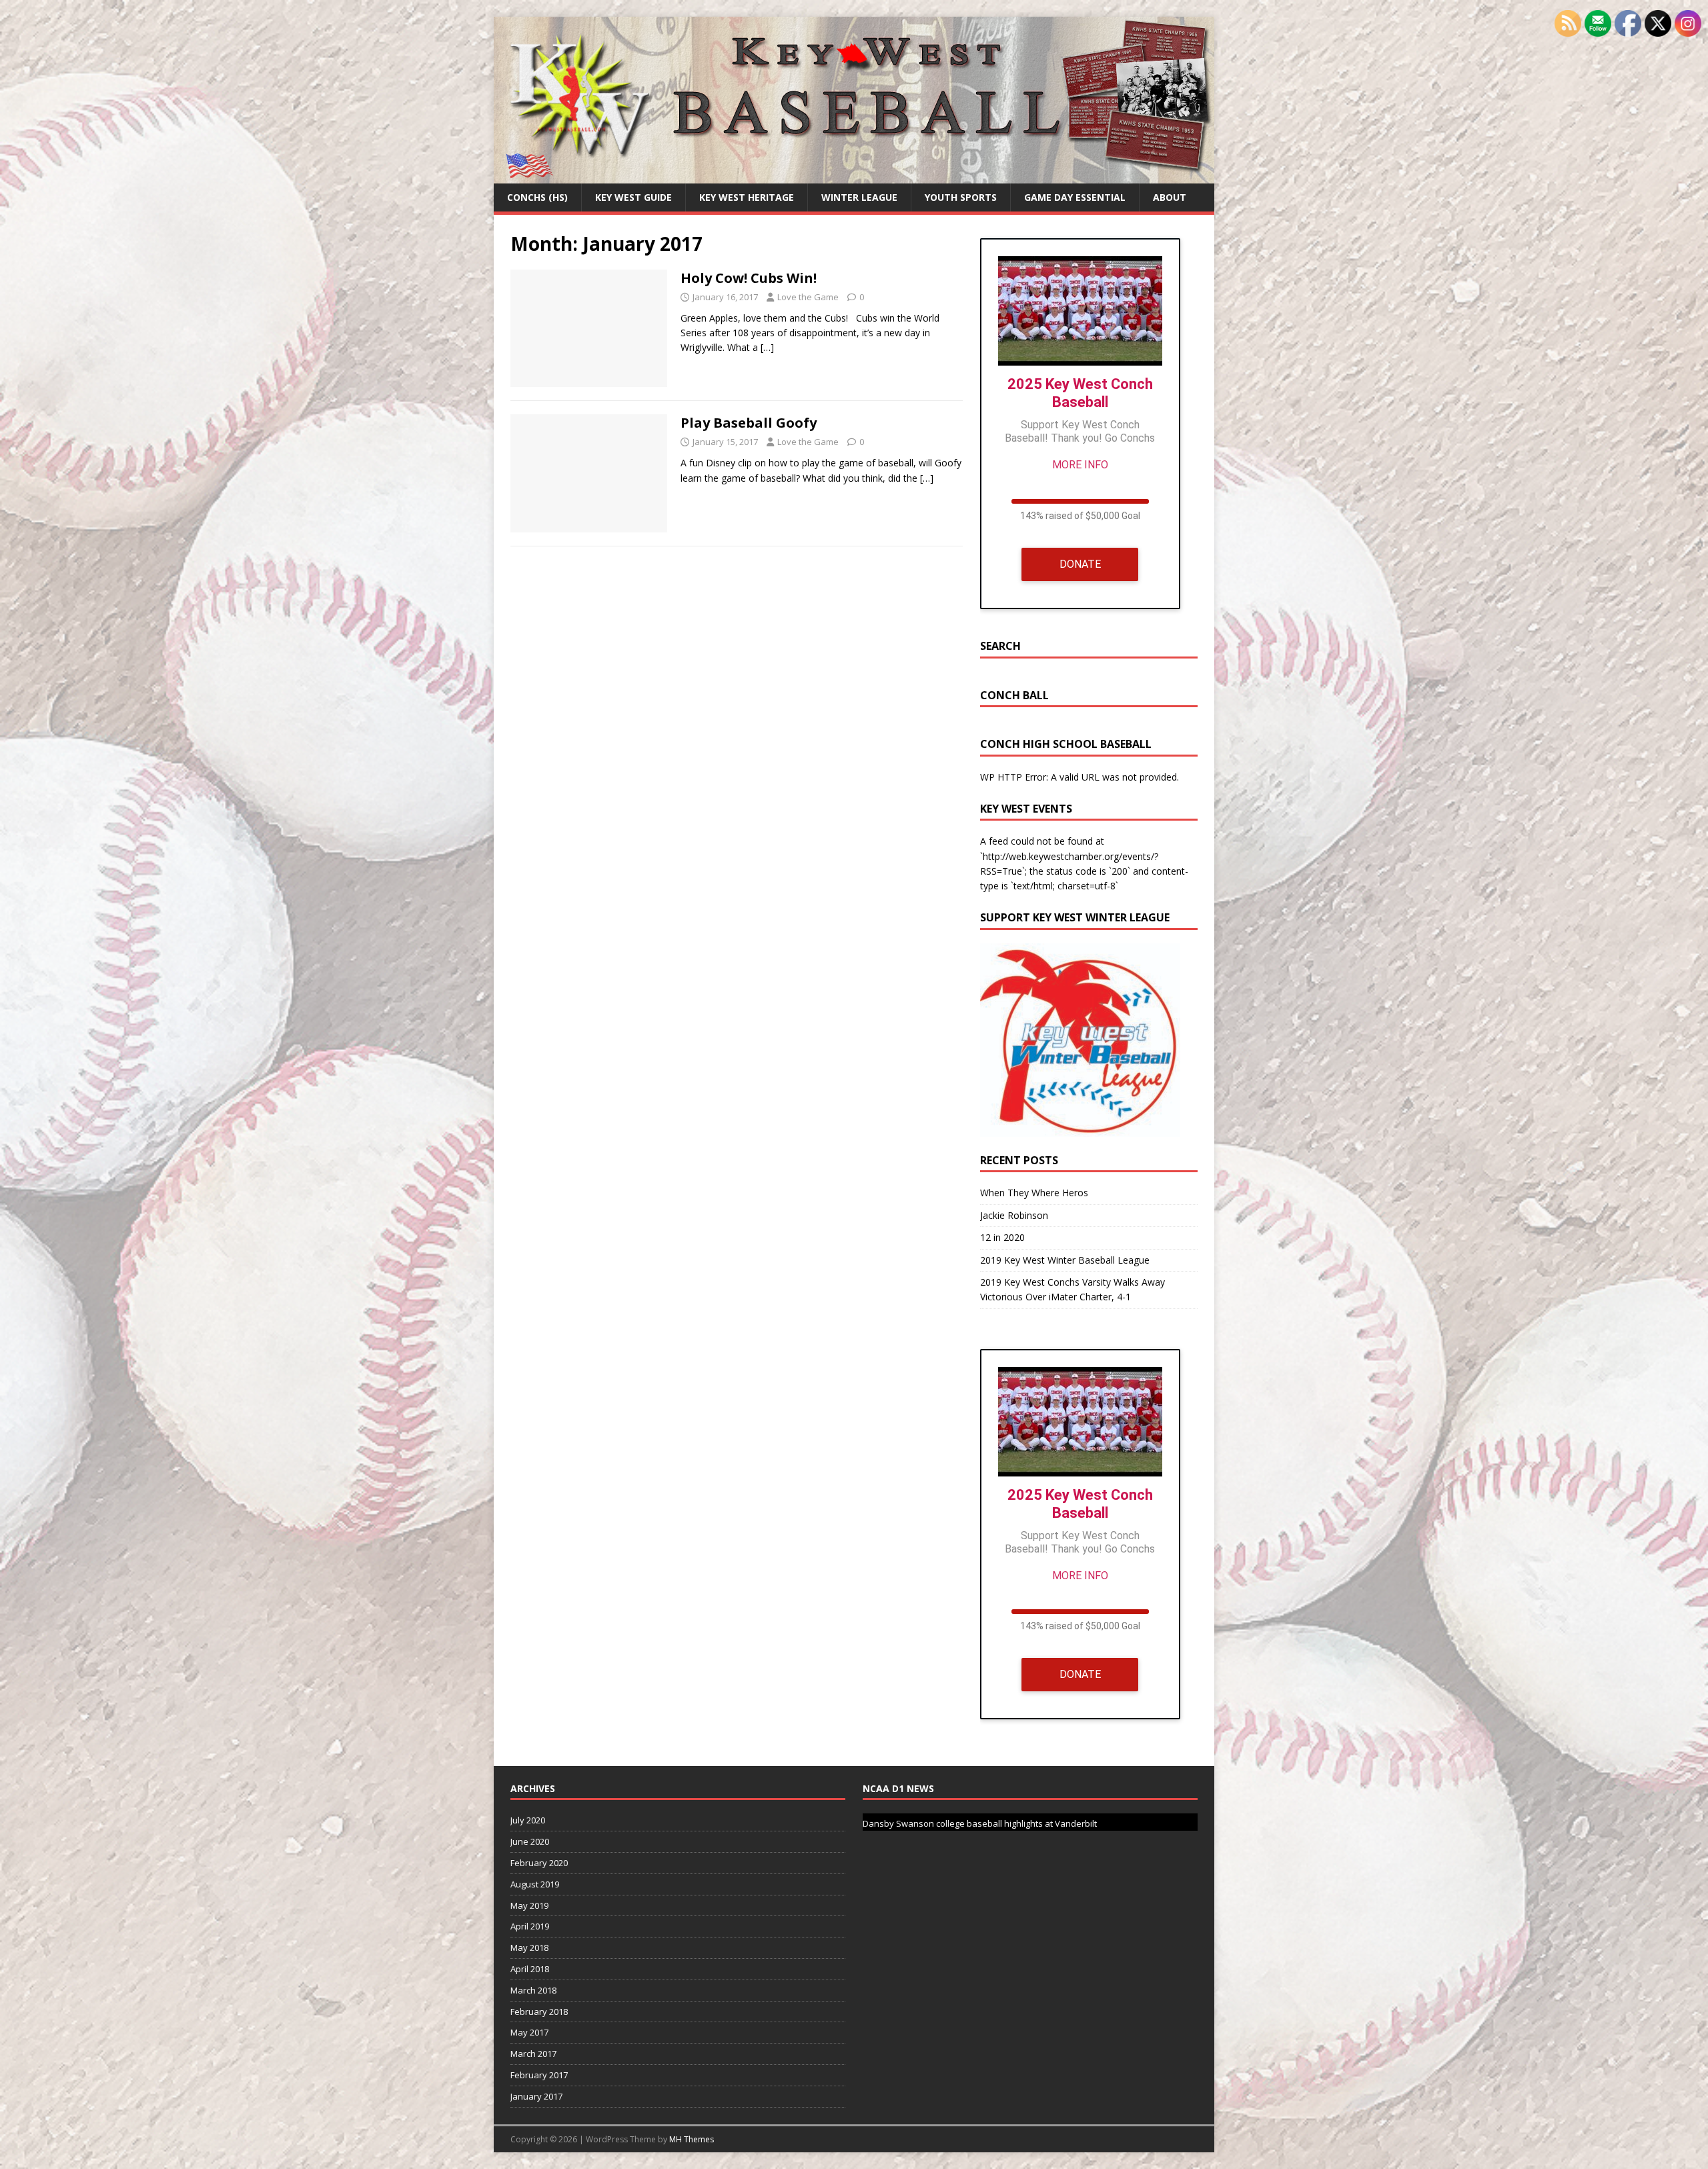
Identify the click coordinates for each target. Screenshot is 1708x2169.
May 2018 (529, 1947)
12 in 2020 (1002, 1237)
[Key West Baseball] (854, 176)
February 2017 (539, 2075)
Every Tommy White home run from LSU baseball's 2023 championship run (1012, 1823)
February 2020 (539, 1863)
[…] (767, 347)
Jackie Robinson (1014, 1215)
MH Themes (692, 2139)
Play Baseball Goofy (749, 423)
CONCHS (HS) (537, 197)
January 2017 (536, 2096)
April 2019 (530, 1926)
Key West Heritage (747, 197)
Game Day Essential (1075, 197)
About (1170, 197)
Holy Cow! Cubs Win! (749, 278)
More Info (1080, 465)
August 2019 (535, 1884)
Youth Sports (961, 197)
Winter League (859, 197)
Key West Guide (633, 197)
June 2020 (530, 1841)
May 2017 (529, 2032)
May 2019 (529, 1905)
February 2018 (539, 2012)
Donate (1080, 564)
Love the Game (808, 297)
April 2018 (530, 1969)
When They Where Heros (1034, 1193)
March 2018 (533, 1990)
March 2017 (533, 2054)
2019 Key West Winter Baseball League (1065, 1260)
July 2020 (528, 1820)
